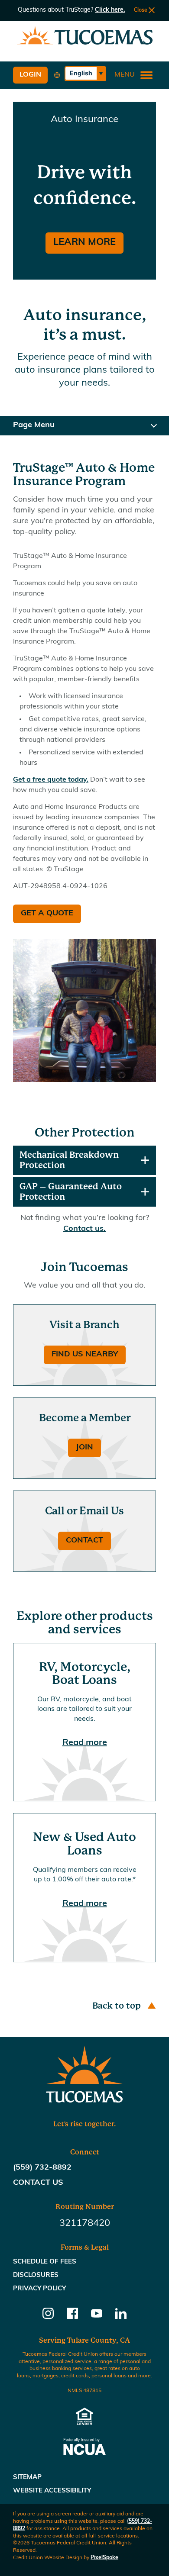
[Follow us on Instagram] (48, 2317)
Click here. (110, 10)
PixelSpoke (104, 2558)
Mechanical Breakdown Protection (69, 1160)
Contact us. (84, 1229)
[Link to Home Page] (85, 37)
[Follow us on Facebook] (72, 2317)
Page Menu (34, 425)
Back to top (117, 2006)
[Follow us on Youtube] (97, 2317)
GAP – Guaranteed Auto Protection (71, 1192)
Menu (125, 75)
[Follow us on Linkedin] (121, 2317)
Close (141, 10)
